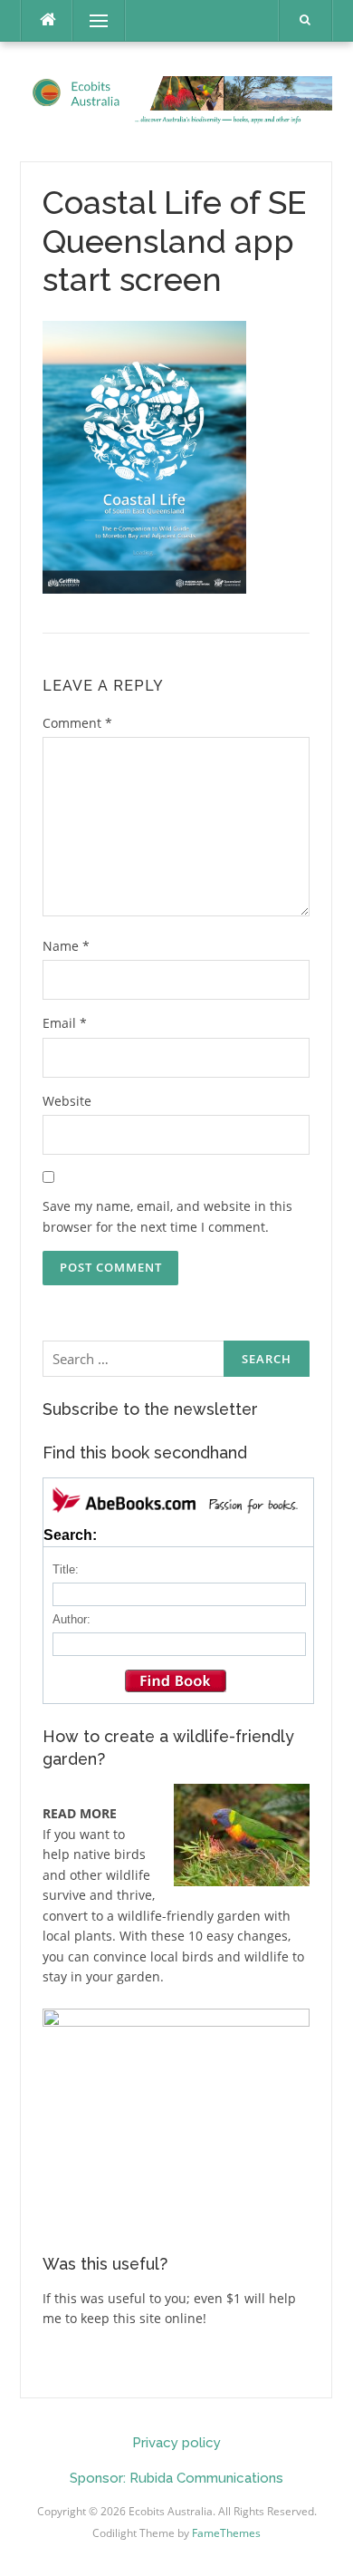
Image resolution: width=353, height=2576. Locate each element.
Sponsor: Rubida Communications (176, 2478)
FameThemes (226, 2533)
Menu (91, 20)
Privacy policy (176, 2443)
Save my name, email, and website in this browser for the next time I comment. (167, 1216)
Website (67, 1101)
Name (66, 946)
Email (65, 1023)
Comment (77, 723)
